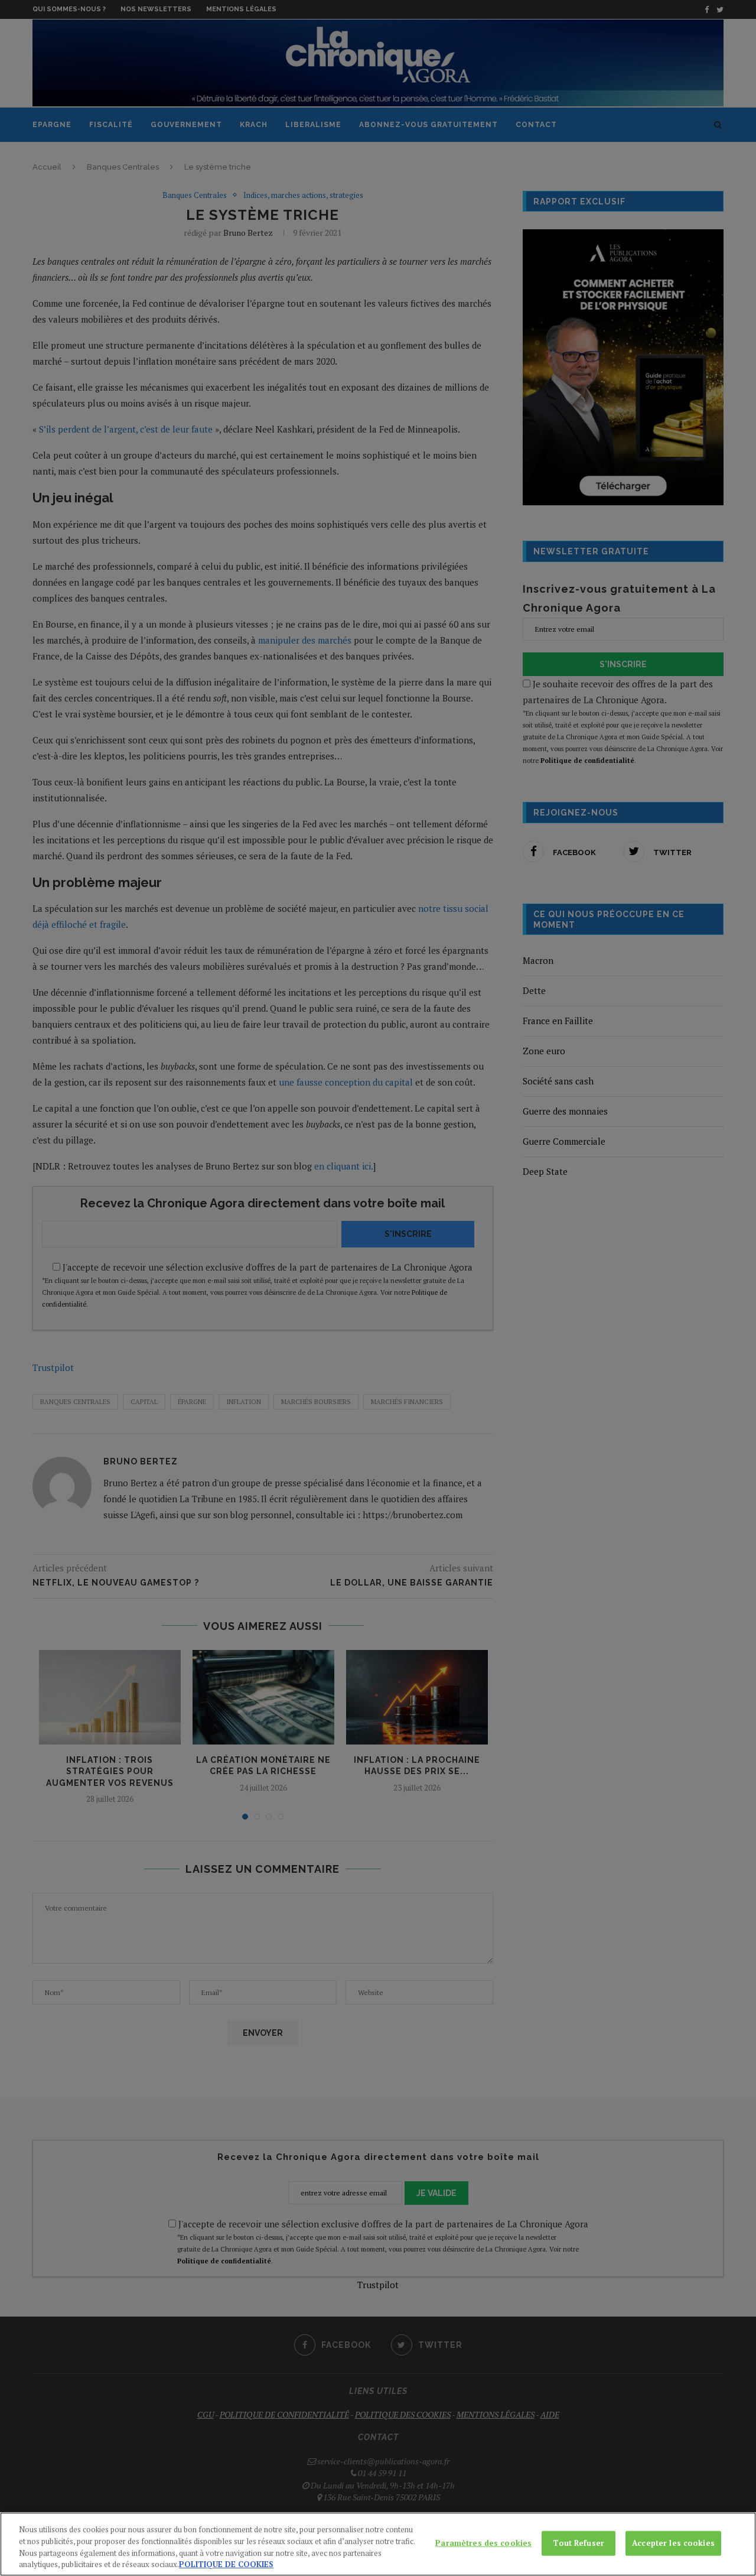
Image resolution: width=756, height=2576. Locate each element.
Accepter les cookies (673, 2543)
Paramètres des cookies (483, 2543)
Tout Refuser (579, 2543)
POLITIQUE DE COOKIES (226, 2564)
